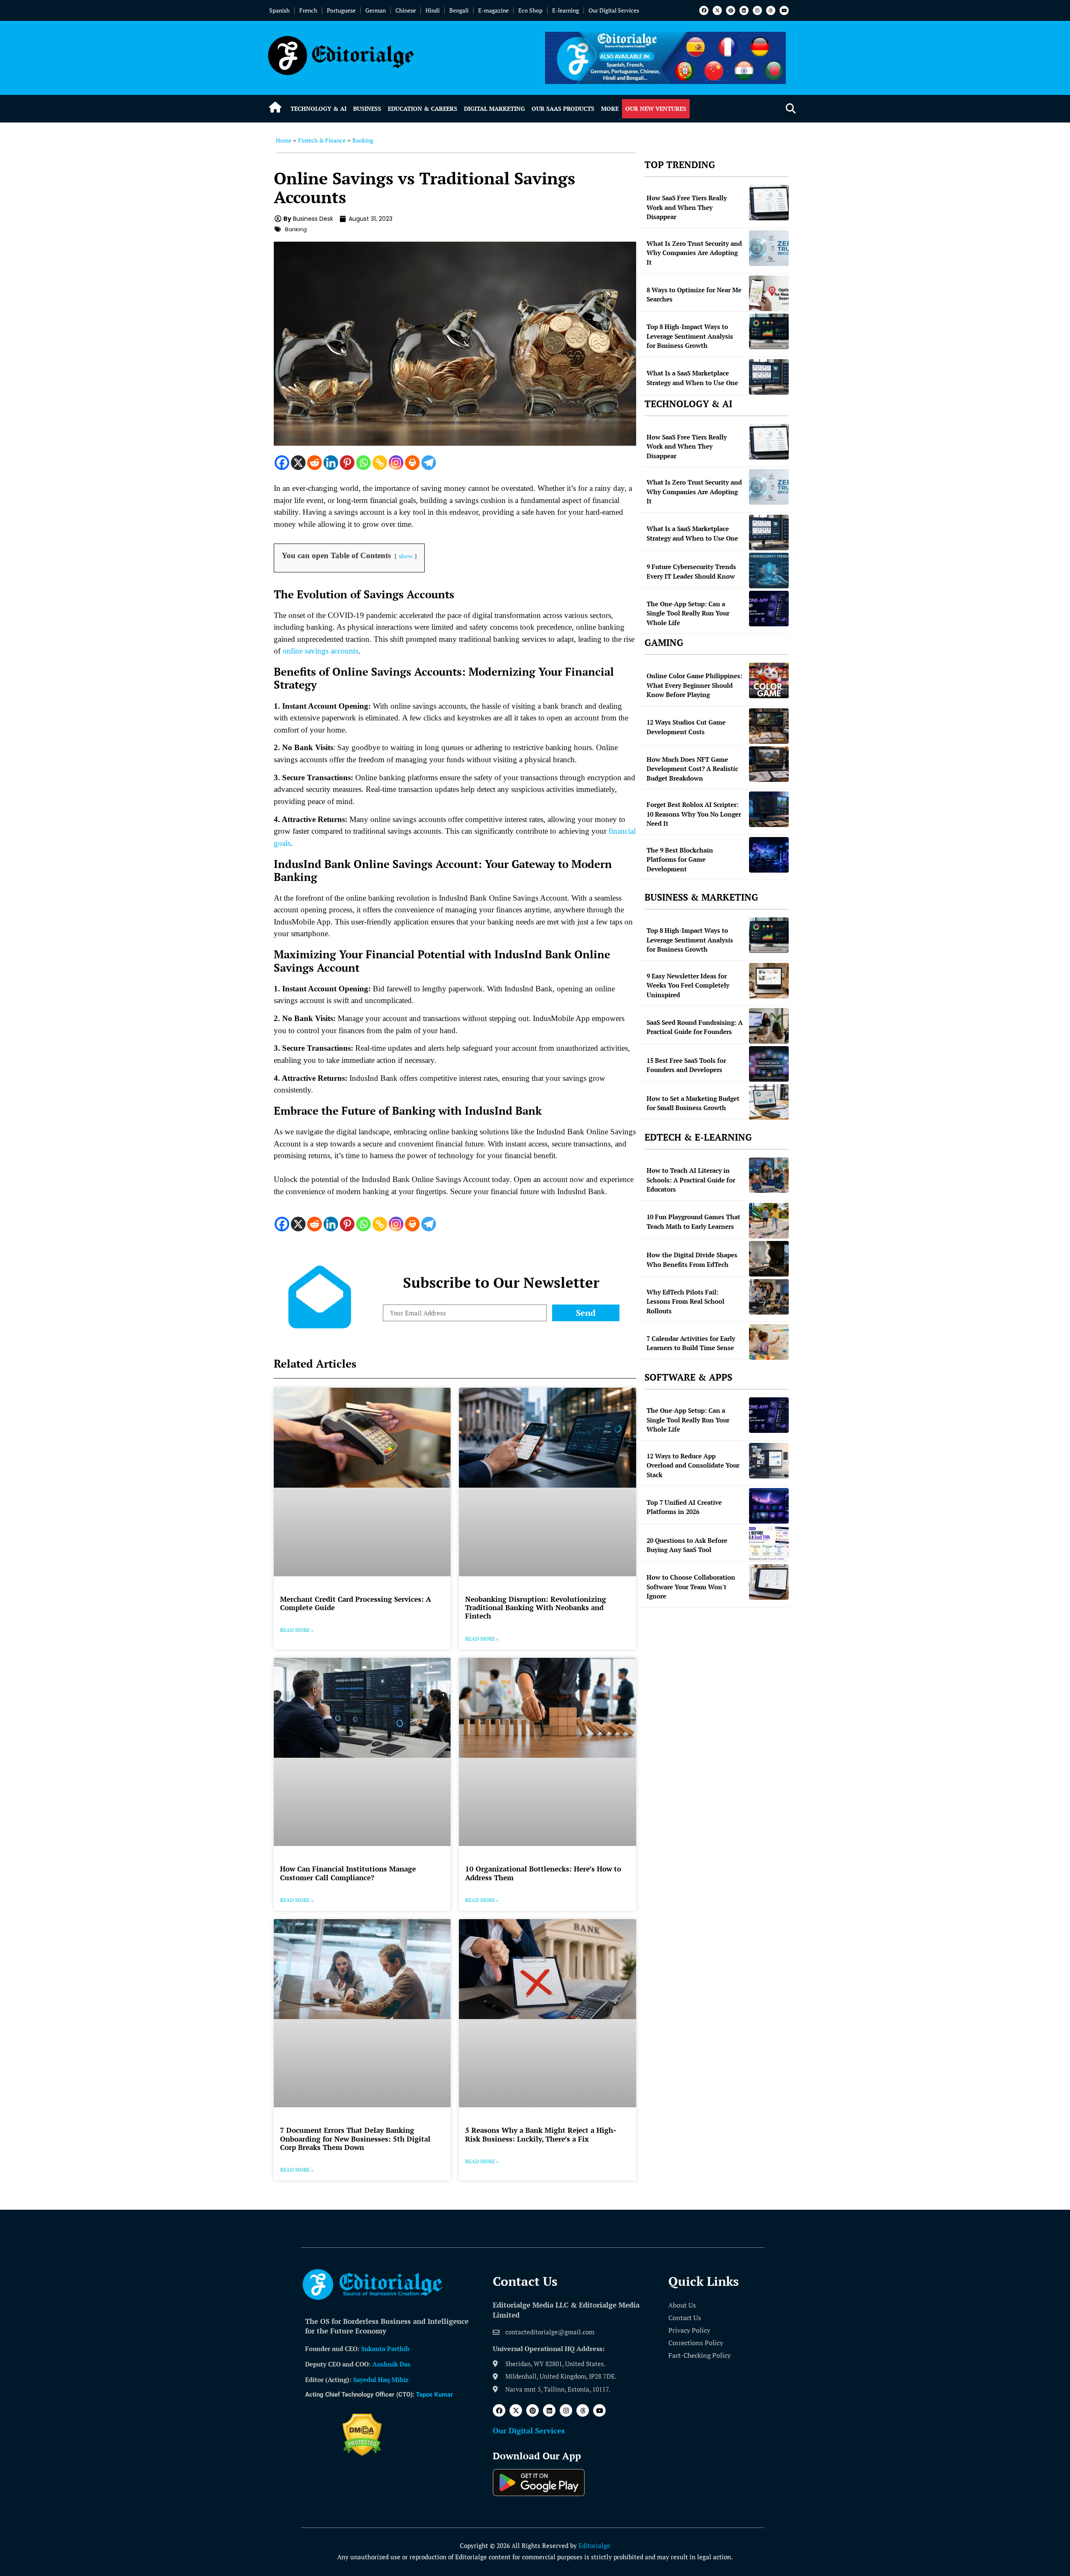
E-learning (566, 10)
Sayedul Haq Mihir (381, 2379)
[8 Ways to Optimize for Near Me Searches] (769, 293)
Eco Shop (530, 10)
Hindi (433, 10)
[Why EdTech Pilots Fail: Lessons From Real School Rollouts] (769, 1297)
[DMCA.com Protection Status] (362, 2453)
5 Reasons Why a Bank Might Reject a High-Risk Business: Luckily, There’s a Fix (541, 2134)
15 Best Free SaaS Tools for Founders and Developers (686, 1065)
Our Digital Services (614, 10)
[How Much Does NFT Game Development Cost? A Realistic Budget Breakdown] (769, 764)
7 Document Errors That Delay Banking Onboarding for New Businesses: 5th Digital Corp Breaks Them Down (355, 2139)
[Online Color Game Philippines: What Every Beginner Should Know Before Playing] (769, 680)
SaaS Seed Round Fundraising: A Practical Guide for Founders (695, 1027)
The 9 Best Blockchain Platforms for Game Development (680, 859)
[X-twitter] (717, 10)
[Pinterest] (731, 10)
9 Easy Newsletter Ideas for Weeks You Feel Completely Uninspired (688, 985)
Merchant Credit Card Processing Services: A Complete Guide (355, 1603)
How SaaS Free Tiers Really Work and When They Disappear (687, 207)
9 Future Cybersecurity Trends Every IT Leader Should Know (691, 571)
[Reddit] (315, 463)
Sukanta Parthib (385, 2349)
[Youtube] (784, 10)
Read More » (297, 1630)
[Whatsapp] (363, 463)
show (406, 556)
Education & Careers (423, 109)
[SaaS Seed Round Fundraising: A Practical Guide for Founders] (769, 1026)
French (308, 10)
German (376, 10)
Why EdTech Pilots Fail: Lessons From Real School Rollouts (685, 1301)
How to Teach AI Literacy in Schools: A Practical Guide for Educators (691, 1180)
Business (367, 109)
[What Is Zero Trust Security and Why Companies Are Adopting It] (769, 248)
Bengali (459, 10)
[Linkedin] (744, 10)
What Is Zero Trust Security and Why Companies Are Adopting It (694, 253)
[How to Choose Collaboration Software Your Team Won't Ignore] (769, 1582)
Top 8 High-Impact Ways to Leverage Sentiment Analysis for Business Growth (690, 336)
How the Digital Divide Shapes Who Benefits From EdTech (692, 1260)
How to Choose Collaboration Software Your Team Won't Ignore (691, 1587)
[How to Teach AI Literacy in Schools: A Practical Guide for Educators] (769, 1175)
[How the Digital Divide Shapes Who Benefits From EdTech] (769, 1259)
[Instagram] (757, 10)
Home (284, 140)
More (610, 109)
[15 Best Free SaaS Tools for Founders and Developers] (769, 1064)
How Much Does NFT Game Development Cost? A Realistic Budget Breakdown (692, 769)
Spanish (279, 10)
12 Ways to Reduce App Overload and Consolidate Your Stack (693, 1465)
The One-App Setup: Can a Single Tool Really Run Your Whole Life (688, 613)
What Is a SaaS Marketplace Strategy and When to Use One (692, 378)
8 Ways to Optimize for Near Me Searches (694, 295)
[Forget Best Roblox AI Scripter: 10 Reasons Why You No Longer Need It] (769, 809)
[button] (791, 109)
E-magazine (493, 10)
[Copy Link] (380, 463)
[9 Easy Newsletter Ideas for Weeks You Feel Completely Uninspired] (769, 981)
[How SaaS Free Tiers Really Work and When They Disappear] (769, 203)
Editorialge (594, 2545)
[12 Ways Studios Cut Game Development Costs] (769, 726)
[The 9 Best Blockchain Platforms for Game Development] (769, 855)
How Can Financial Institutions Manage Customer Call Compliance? (348, 1873)
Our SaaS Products (563, 109)
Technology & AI (318, 109)
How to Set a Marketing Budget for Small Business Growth (693, 1103)
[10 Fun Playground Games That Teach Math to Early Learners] (769, 1221)
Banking (363, 140)
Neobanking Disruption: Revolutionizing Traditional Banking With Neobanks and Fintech (536, 1608)
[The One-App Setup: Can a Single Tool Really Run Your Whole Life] (769, 609)
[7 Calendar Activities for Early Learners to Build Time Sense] (769, 1342)
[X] (298, 463)
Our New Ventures (656, 109)
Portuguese (341, 10)
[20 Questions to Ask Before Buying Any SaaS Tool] (769, 1544)
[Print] (412, 463)
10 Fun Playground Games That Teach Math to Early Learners (693, 1222)
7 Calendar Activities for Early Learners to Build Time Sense (691, 1343)
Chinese (406, 10)
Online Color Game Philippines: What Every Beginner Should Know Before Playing (694, 685)
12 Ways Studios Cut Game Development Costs (686, 727)
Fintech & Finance (322, 140)
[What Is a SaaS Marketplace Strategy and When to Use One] (769, 377)
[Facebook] (704, 10)
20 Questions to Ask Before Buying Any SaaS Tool (687, 1545)
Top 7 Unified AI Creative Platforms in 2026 (684, 1507)
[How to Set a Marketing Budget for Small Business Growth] (769, 1102)
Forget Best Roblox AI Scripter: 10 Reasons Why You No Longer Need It (694, 814)
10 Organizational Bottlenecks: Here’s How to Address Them (543, 1873)
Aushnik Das (391, 2364)
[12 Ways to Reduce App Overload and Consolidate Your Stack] (769, 1461)
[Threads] (771, 10)
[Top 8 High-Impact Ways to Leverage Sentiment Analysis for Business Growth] (769, 331)
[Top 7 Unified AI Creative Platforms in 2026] (769, 1506)
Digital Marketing (494, 109)
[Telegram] (429, 463)
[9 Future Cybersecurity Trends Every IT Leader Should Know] (769, 571)
